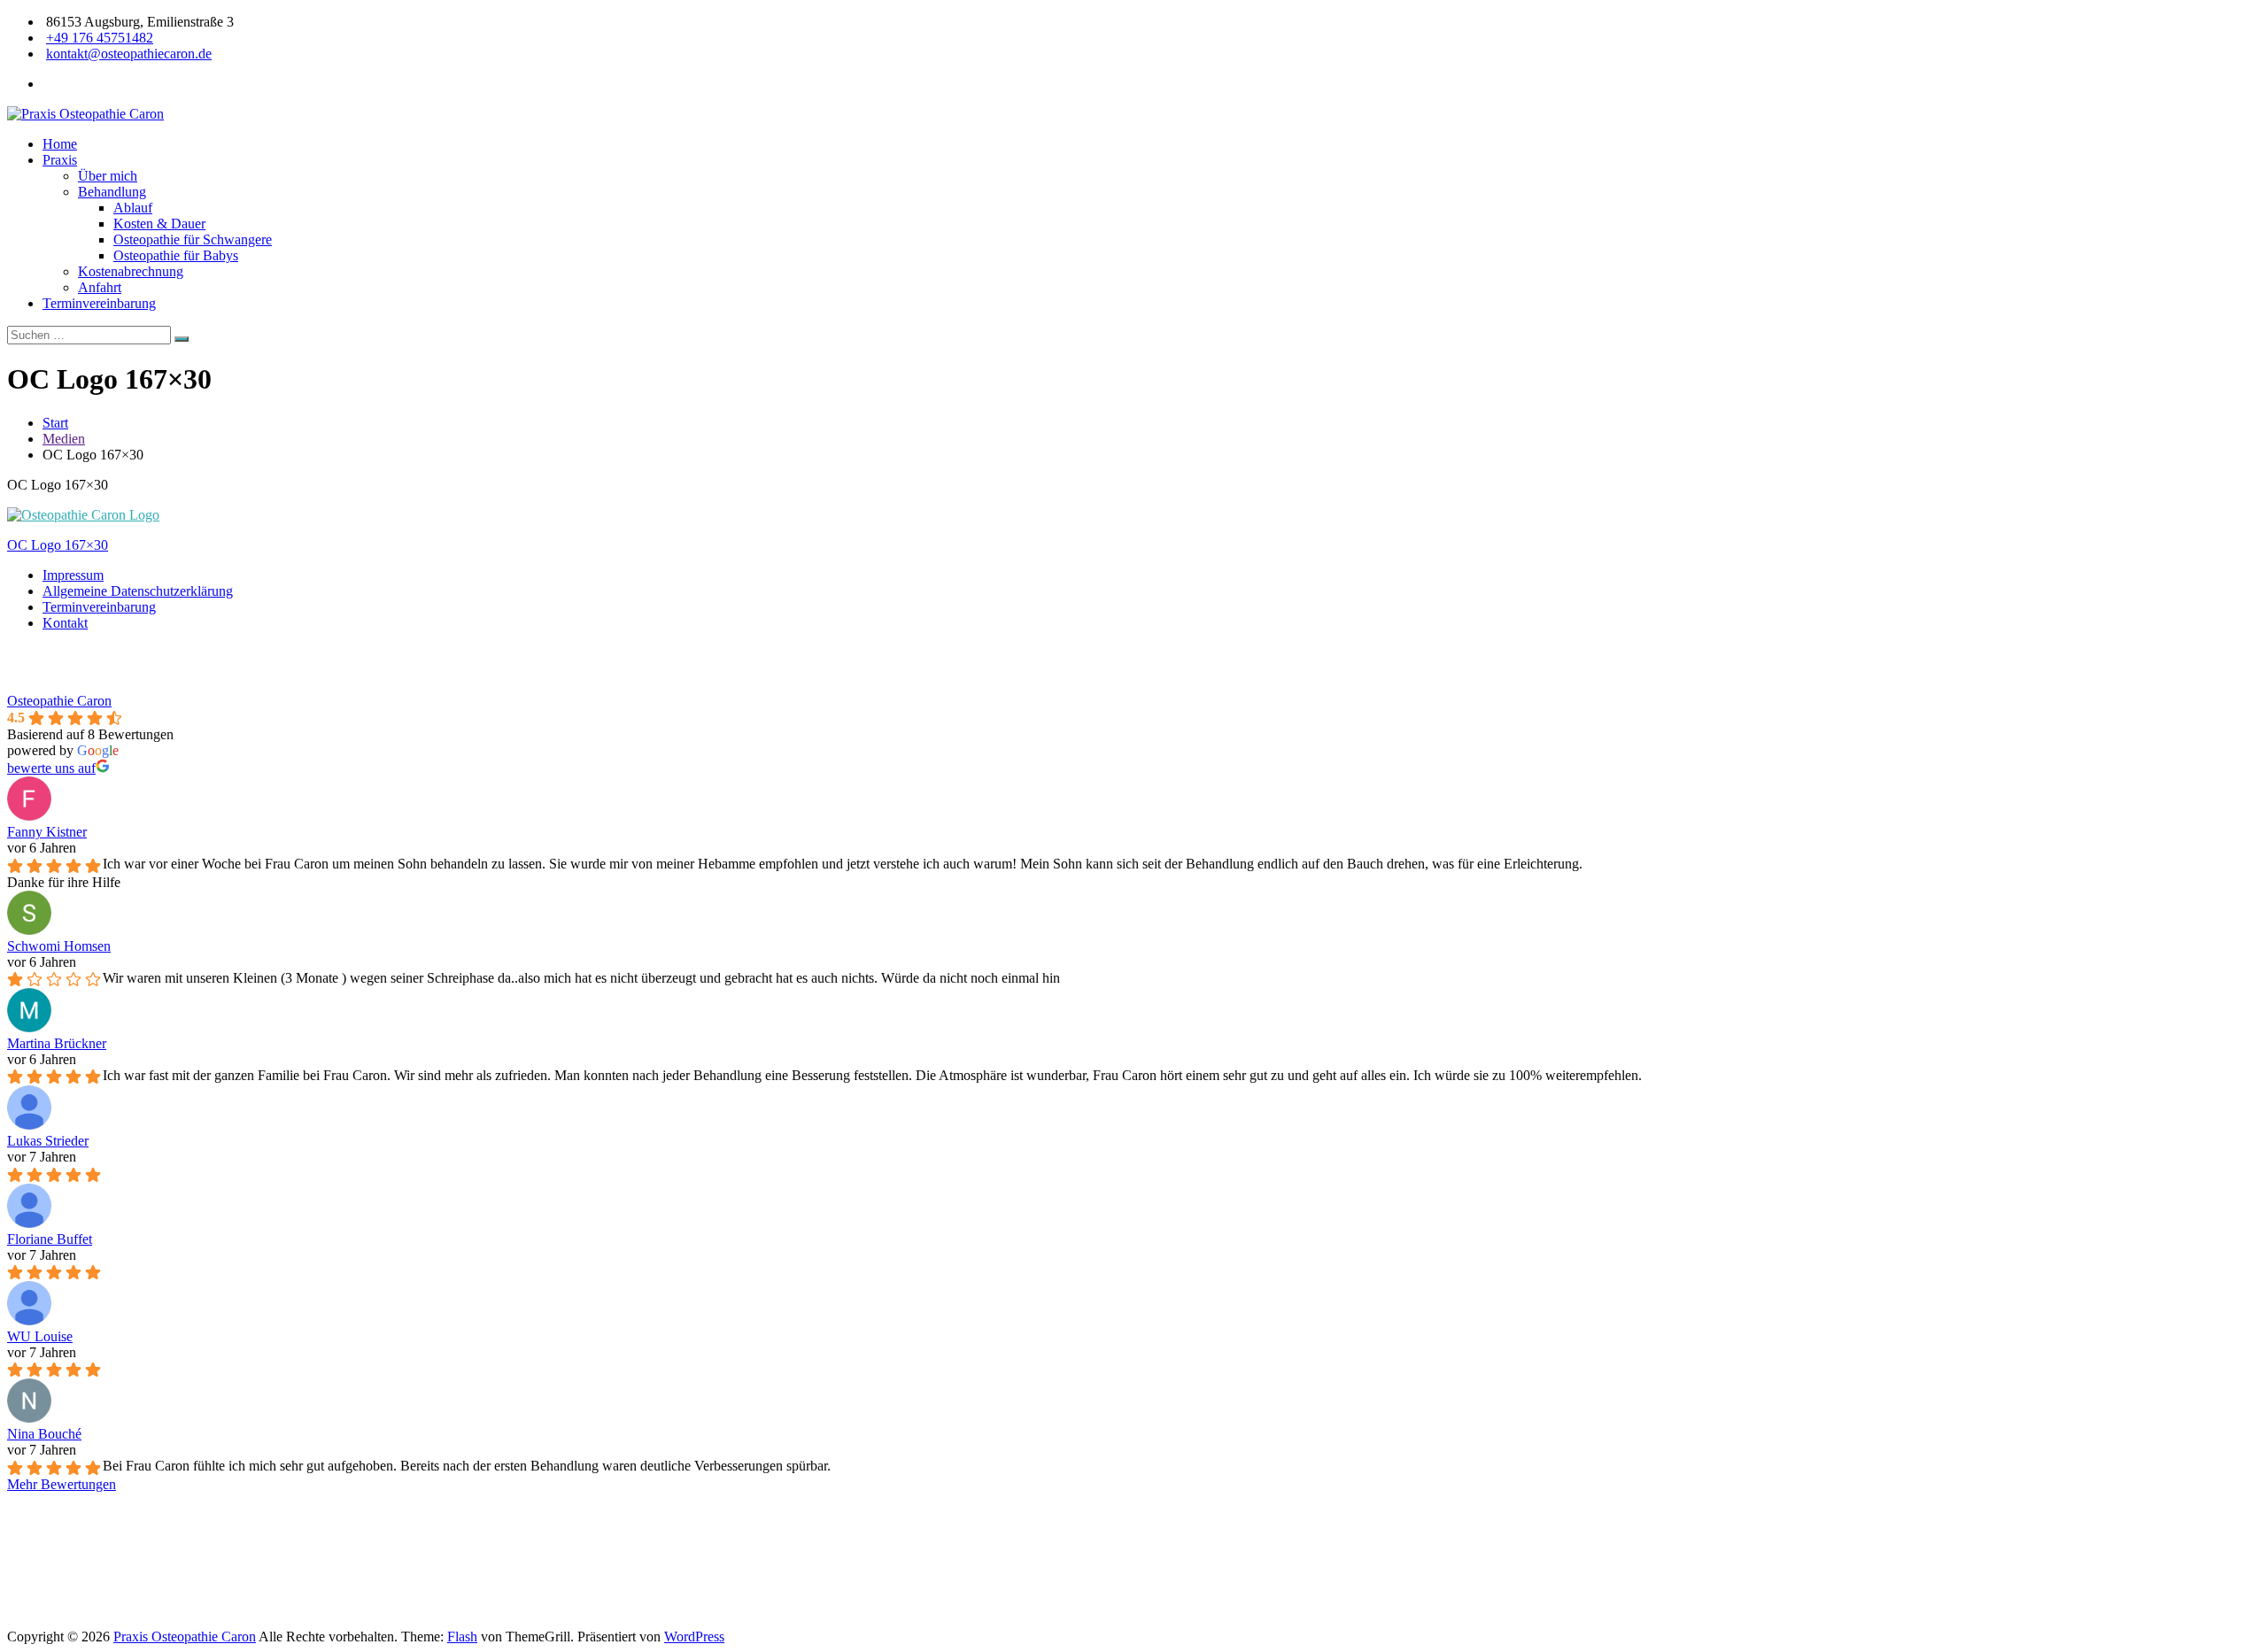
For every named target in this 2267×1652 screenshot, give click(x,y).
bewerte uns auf (51, 768)
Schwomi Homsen (59, 946)
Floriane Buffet (50, 1239)
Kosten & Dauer (159, 224)
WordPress (694, 1637)
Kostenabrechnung (131, 271)
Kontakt (65, 623)
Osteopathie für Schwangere (193, 239)
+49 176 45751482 (100, 38)
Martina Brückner (57, 1043)
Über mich (108, 176)
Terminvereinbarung (99, 303)
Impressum (73, 575)
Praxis (60, 160)
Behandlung (112, 192)
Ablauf (133, 208)
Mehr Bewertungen (62, 1484)
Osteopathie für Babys (176, 255)
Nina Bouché (44, 1434)
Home (60, 144)
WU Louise (40, 1336)
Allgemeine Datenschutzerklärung (138, 591)
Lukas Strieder (48, 1141)
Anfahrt (100, 287)
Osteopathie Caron (59, 701)
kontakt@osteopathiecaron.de (129, 54)
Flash (462, 1637)
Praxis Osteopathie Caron (185, 1637)
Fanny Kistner (47, 832)
